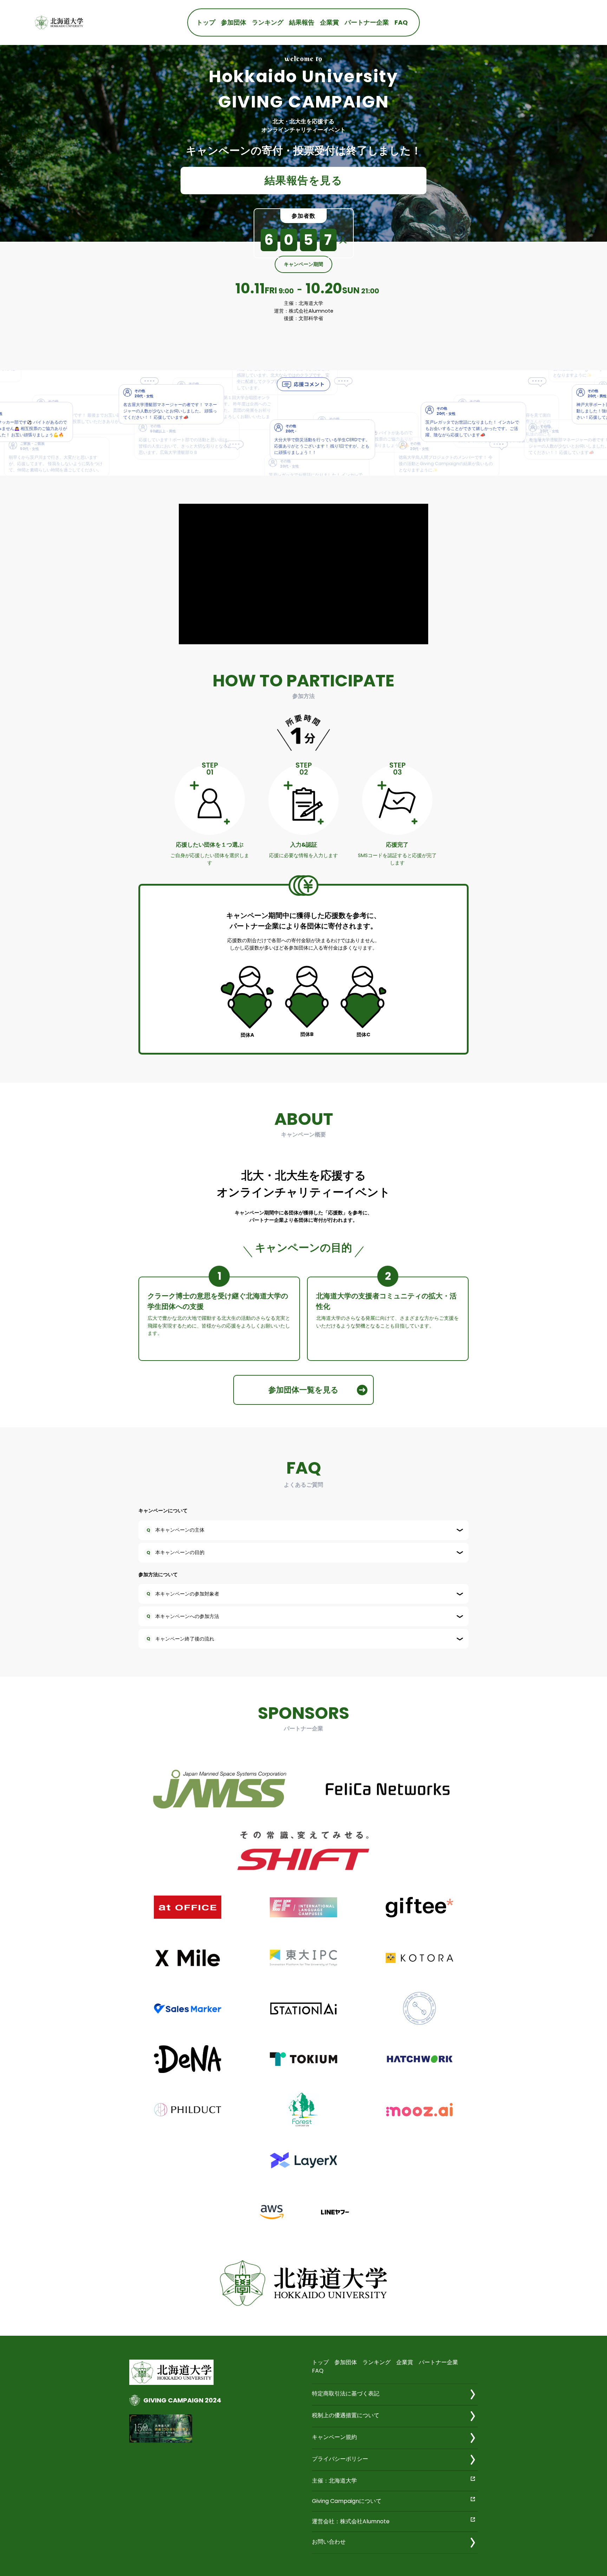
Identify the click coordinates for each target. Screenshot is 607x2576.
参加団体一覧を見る (303, 1390)
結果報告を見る (304, 180)
